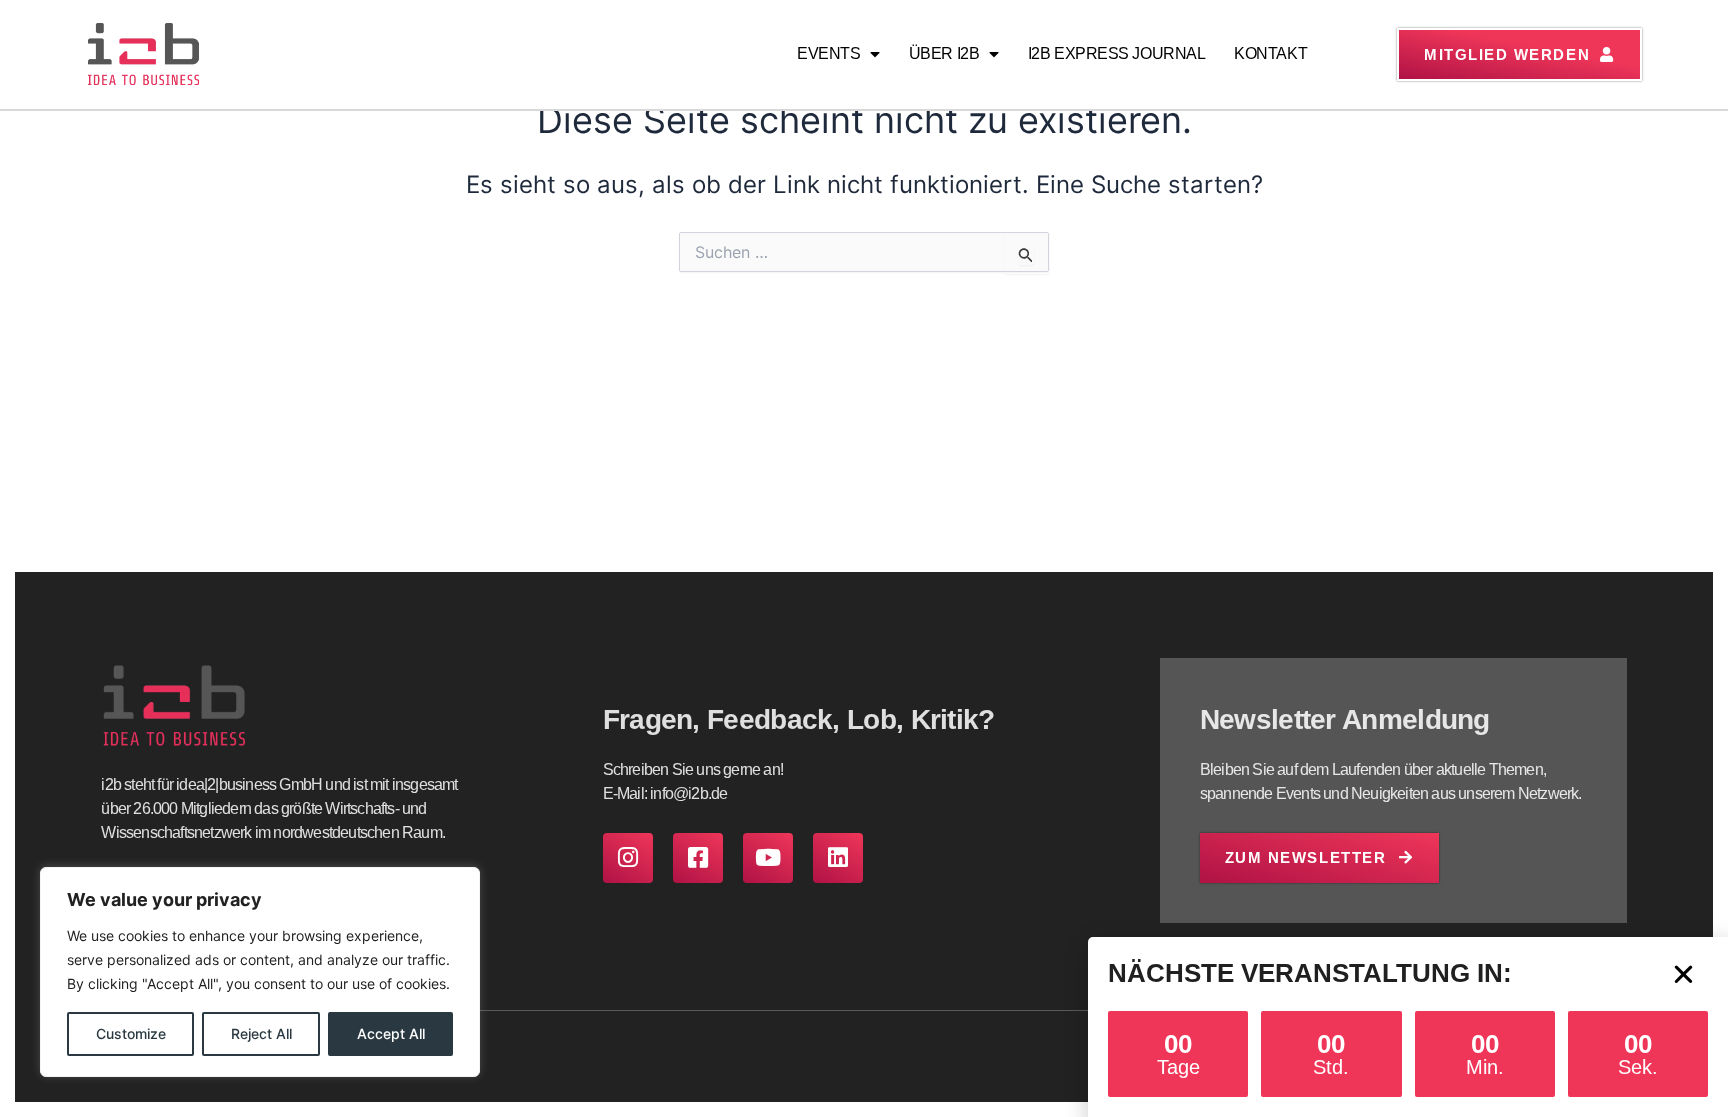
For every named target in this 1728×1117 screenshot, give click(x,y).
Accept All (391, 1033)
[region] (260, 972)
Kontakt (1270, 53)
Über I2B (944, 53)
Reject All (261, 1033)
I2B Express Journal (1116, 53)
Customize (131, 1033)
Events (828, 53)
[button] (1683, 974)
